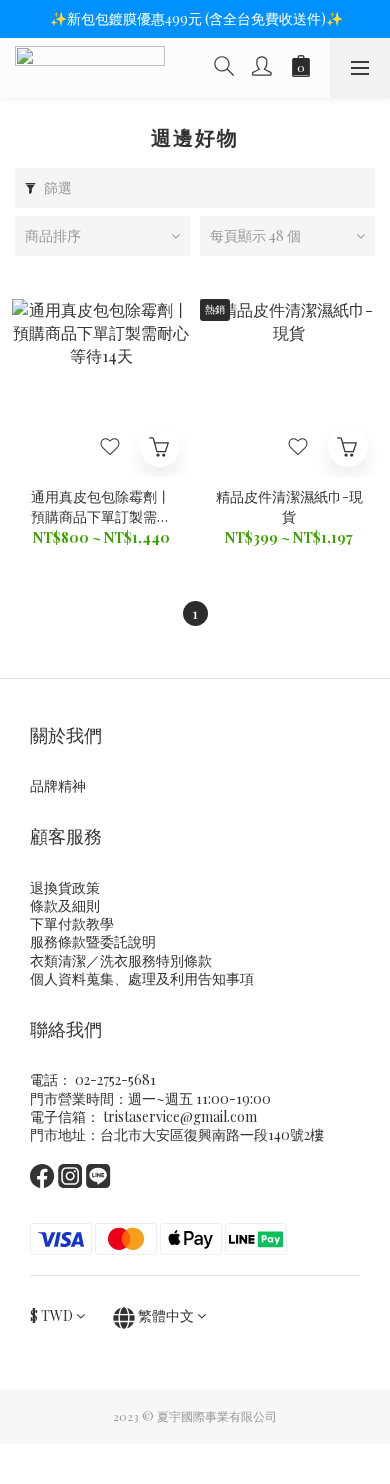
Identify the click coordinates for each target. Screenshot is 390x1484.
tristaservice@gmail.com (180, 1116)
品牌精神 (58, 785)
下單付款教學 (72, 923)
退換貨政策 (65, 887)
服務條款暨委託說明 (93, 941)
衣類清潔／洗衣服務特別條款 (121, 960)
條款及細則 (65, 905)
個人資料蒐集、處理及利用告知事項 (142, 978)
